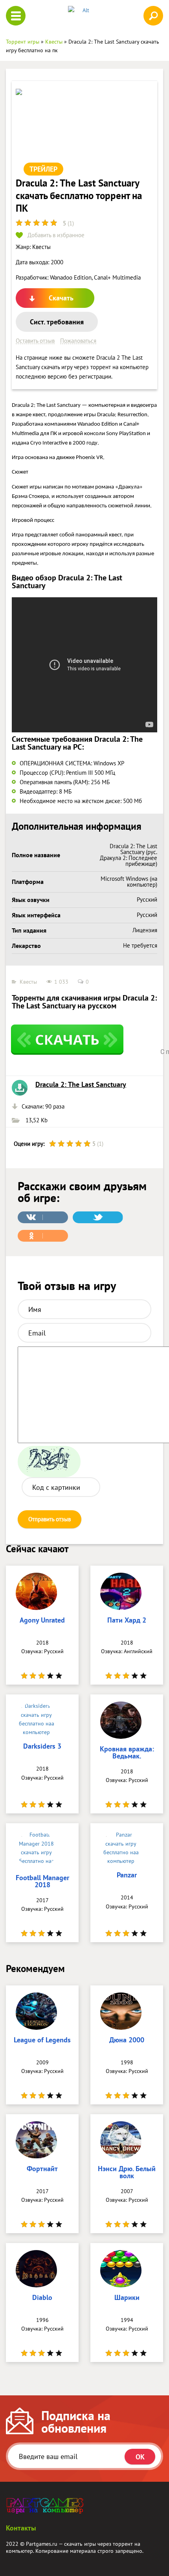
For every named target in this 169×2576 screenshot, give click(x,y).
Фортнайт (42, 2169)
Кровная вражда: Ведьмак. (127, 1753)
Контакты (21, 2528)
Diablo (42, 2298)
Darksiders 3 (42, 1747)
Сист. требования (57, 322)
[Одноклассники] (43, 1236)
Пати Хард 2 (127, 1621)
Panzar (127, 1875)
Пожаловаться (78, 341)
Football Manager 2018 (42, 1882)
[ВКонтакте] (43, 1217)
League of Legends (42, 2040)
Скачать (61, 298)
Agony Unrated (42, 1621)
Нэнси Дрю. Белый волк (127, 2173)
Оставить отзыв (35, 341)
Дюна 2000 (127, 2040)
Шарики (127, 2298)
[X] (98, 1217)
